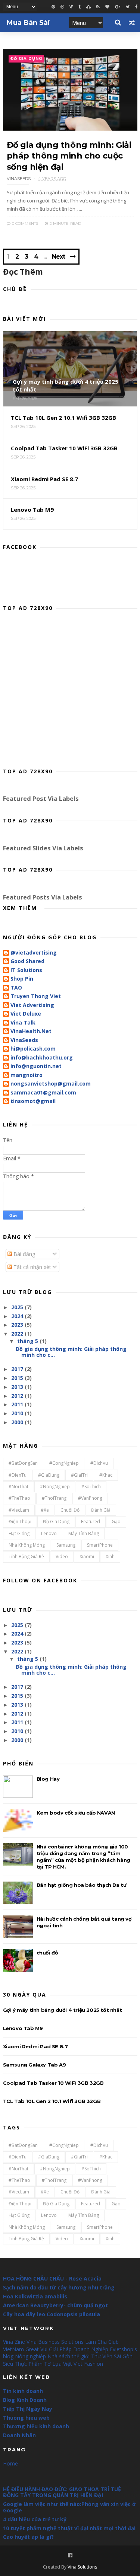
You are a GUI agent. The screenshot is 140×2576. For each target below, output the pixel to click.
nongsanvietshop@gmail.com (51, 1084)
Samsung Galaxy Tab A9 (35, 2065)
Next (58, 257)
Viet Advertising (32, 1005)
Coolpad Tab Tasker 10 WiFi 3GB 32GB (53, 2083)
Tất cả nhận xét (32, 1267)
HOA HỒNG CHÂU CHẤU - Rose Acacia (52, 2278)
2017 (17, 1369)
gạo (116, 1522)
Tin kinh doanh (23, 2391)
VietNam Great (21, 2349)
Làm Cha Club (102, 2342)
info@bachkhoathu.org (42, 1058)
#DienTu (18, 1475)
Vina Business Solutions (55, 2342)
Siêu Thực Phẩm (23, 2364)
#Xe (45, 1510)
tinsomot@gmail (33, 1101)
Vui (44, 2349)
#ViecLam (19, 1510)
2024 (17, 1316)
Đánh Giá (101, 1510)
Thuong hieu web (26, 2418)
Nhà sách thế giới (69, 2356)
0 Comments (24, 223)
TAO (16, 988)
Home (10, 2463)
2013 (17, 1387)
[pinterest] (53, 7)
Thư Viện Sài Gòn (112, 2356)
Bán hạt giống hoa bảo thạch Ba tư (82, 1885)
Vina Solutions (82, 2567)
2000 (17, 1422)
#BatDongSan (23, 1463)
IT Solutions (26, 970)
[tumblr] (80, 7)
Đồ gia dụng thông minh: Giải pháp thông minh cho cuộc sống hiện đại (69, 156)
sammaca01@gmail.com (43, 1093)
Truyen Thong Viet (36, 996)
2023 (17, 1325)
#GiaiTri (79, 1475)
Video (62, 1557)
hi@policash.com (33, 1049)
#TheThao (19, 1498)
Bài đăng (24, 1254)
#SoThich (91, 1487)
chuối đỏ (70, 1510)
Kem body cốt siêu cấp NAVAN (76, 1813)
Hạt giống (19, 1533)
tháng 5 (28, 1341)
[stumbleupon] (88, 7)
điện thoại (20, 1522)
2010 (17, 1413)
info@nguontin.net (36, 1066)
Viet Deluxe (26, 1014)
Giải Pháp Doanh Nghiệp (79, 2349)
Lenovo (49, 1533)
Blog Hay (48, 1779)
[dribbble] (62, 7)
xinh (110, 1557)
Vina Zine (14, 2342)
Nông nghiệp (30, 2356)
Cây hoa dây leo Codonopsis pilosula (52, 2314)
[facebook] (136, 7)
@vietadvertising (34, 953)
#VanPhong (90, 1498)
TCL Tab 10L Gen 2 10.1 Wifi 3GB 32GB (52, 2101)
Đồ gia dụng (26, 59)
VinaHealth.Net (31, 1031)
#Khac (106, 1475)
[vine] (71, 7)
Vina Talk (23, 1023)
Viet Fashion (88, 2364)
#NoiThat (18, 1487)
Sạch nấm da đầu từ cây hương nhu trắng (59, 2287)
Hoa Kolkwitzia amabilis (35, 2296)
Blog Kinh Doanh (25, 2400)
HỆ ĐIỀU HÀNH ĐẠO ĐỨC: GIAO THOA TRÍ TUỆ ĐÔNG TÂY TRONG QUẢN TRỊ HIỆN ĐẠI (62, 2492)
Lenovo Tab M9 (23, 2028)
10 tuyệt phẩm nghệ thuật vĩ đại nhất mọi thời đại (69, 2528)
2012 (17, 1396)
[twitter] (128, 7)
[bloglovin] (107, 7)
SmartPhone (100, 1545)
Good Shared (27, 961)
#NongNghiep (55, 1487)
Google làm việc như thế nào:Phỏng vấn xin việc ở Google (69, 2507)
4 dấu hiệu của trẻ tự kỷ (35, 2519)
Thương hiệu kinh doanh (36, 2426)
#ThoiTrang (54, 1498)
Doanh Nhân (19, 2435)
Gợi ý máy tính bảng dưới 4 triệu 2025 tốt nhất (63, 2010)
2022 (17, 1334)
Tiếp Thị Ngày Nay (28, 2409)
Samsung (66, 1545)
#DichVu (99, 1463)
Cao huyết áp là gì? (28, 2537)
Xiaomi (87, 1557)
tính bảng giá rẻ (26, 1557)
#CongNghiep (64, 1463)
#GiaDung (49, 1475)
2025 (17, 1307)
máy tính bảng (84, 1533)
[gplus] (118, 7)
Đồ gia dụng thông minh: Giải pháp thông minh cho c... (71, 1352)
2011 (17, 1404)
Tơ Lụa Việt (58, 2364)
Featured (91, 1522)
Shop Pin (22, 979)
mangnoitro (27, 1075)
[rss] (98, 7)
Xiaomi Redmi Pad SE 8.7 (35, 2046)
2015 (17, 1378)
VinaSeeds (24, 1040)
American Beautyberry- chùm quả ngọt (55, 2305)
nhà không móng (27, 1545)
